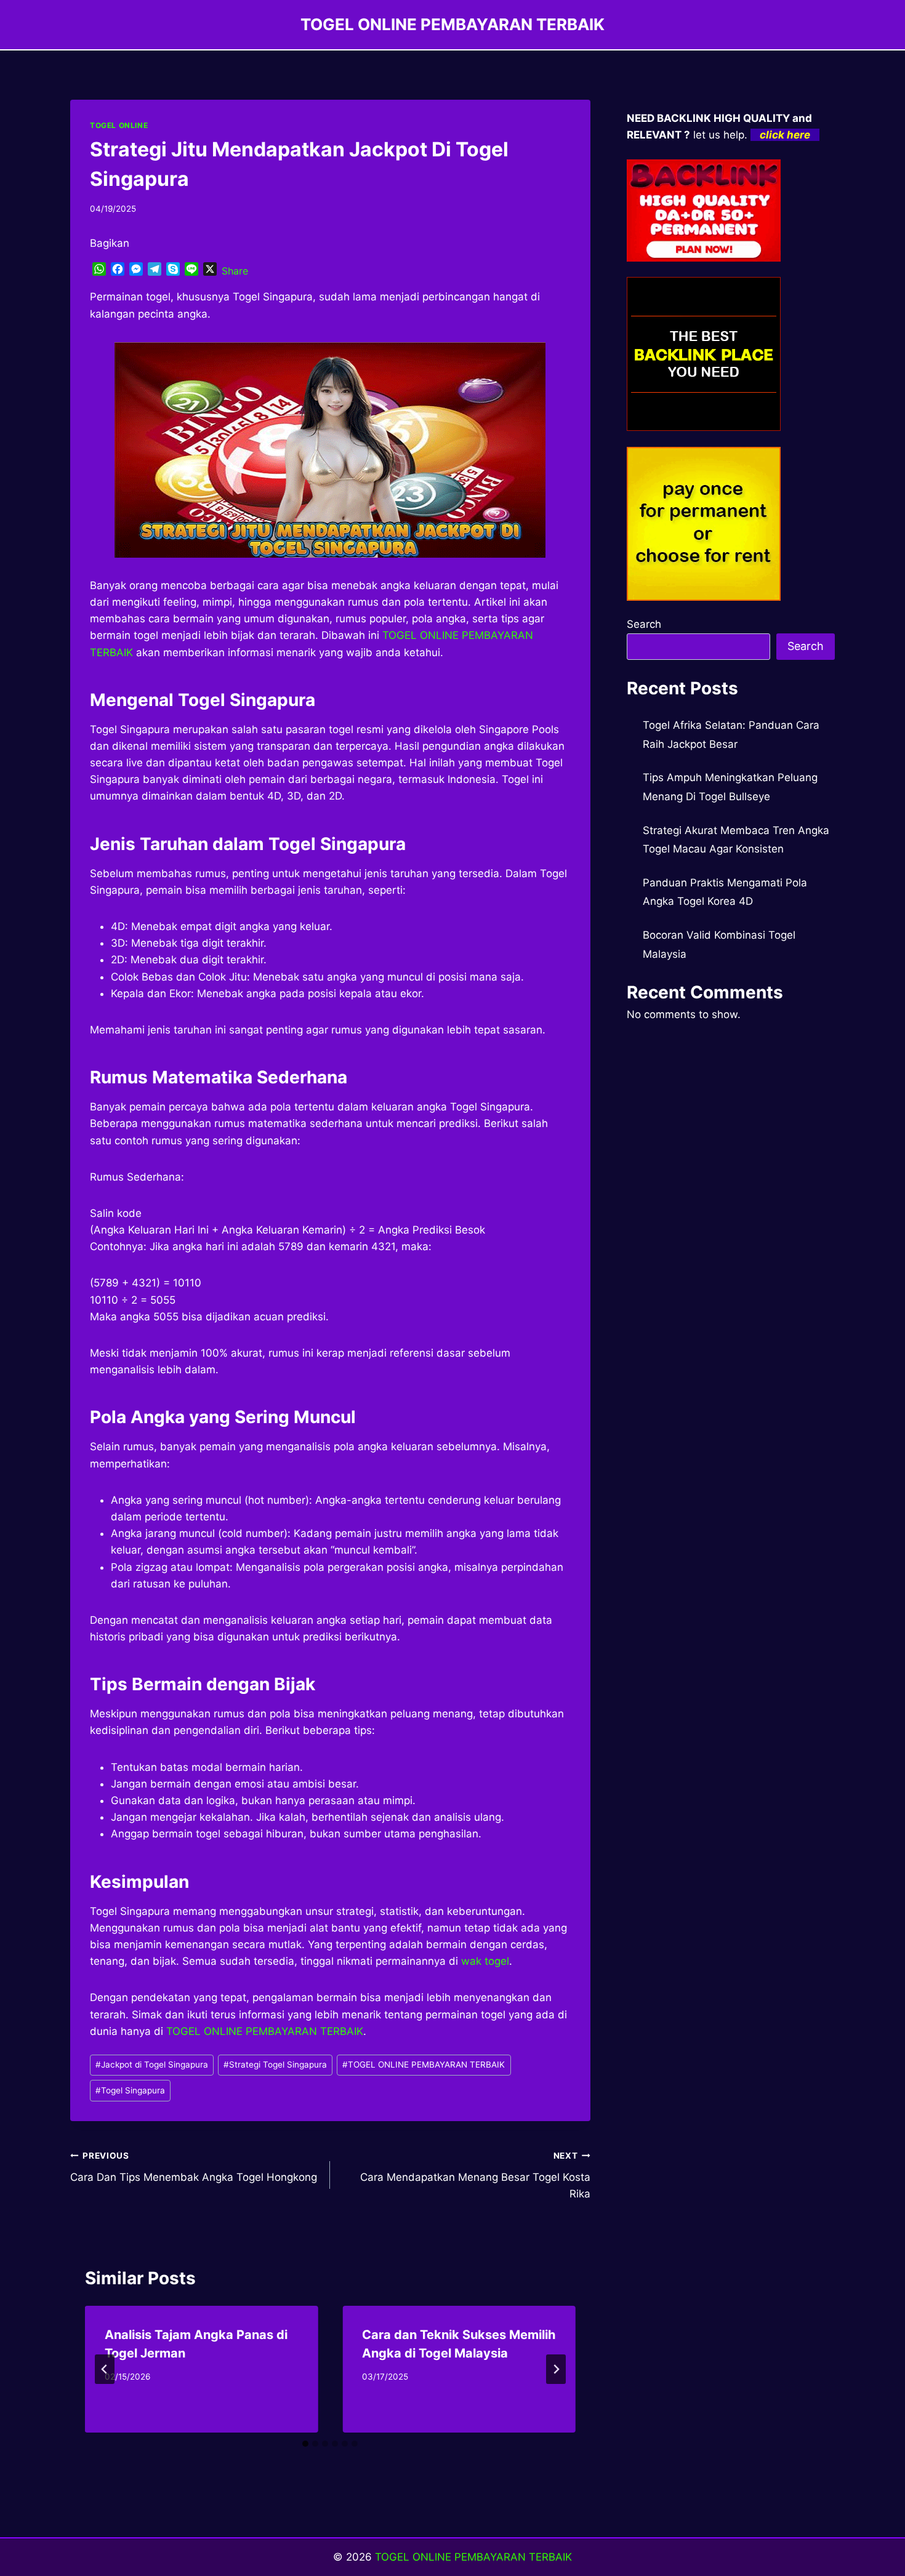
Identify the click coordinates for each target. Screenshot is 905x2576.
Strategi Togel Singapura (275, 2064)
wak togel (485, 1961)
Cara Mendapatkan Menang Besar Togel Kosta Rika (475, 2175)
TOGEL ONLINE (119, 125)
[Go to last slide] (105, 2369)
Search (644, 624)
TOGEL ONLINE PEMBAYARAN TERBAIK (424, 2064)
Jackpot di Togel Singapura (152, 2064)
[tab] (305, 2444)
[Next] (556, 2369)
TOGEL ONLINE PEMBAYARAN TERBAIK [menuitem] (265, 2031)
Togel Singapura (130, 2090)
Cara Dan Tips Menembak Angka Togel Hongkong (194, 2167)
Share (235, 271)
